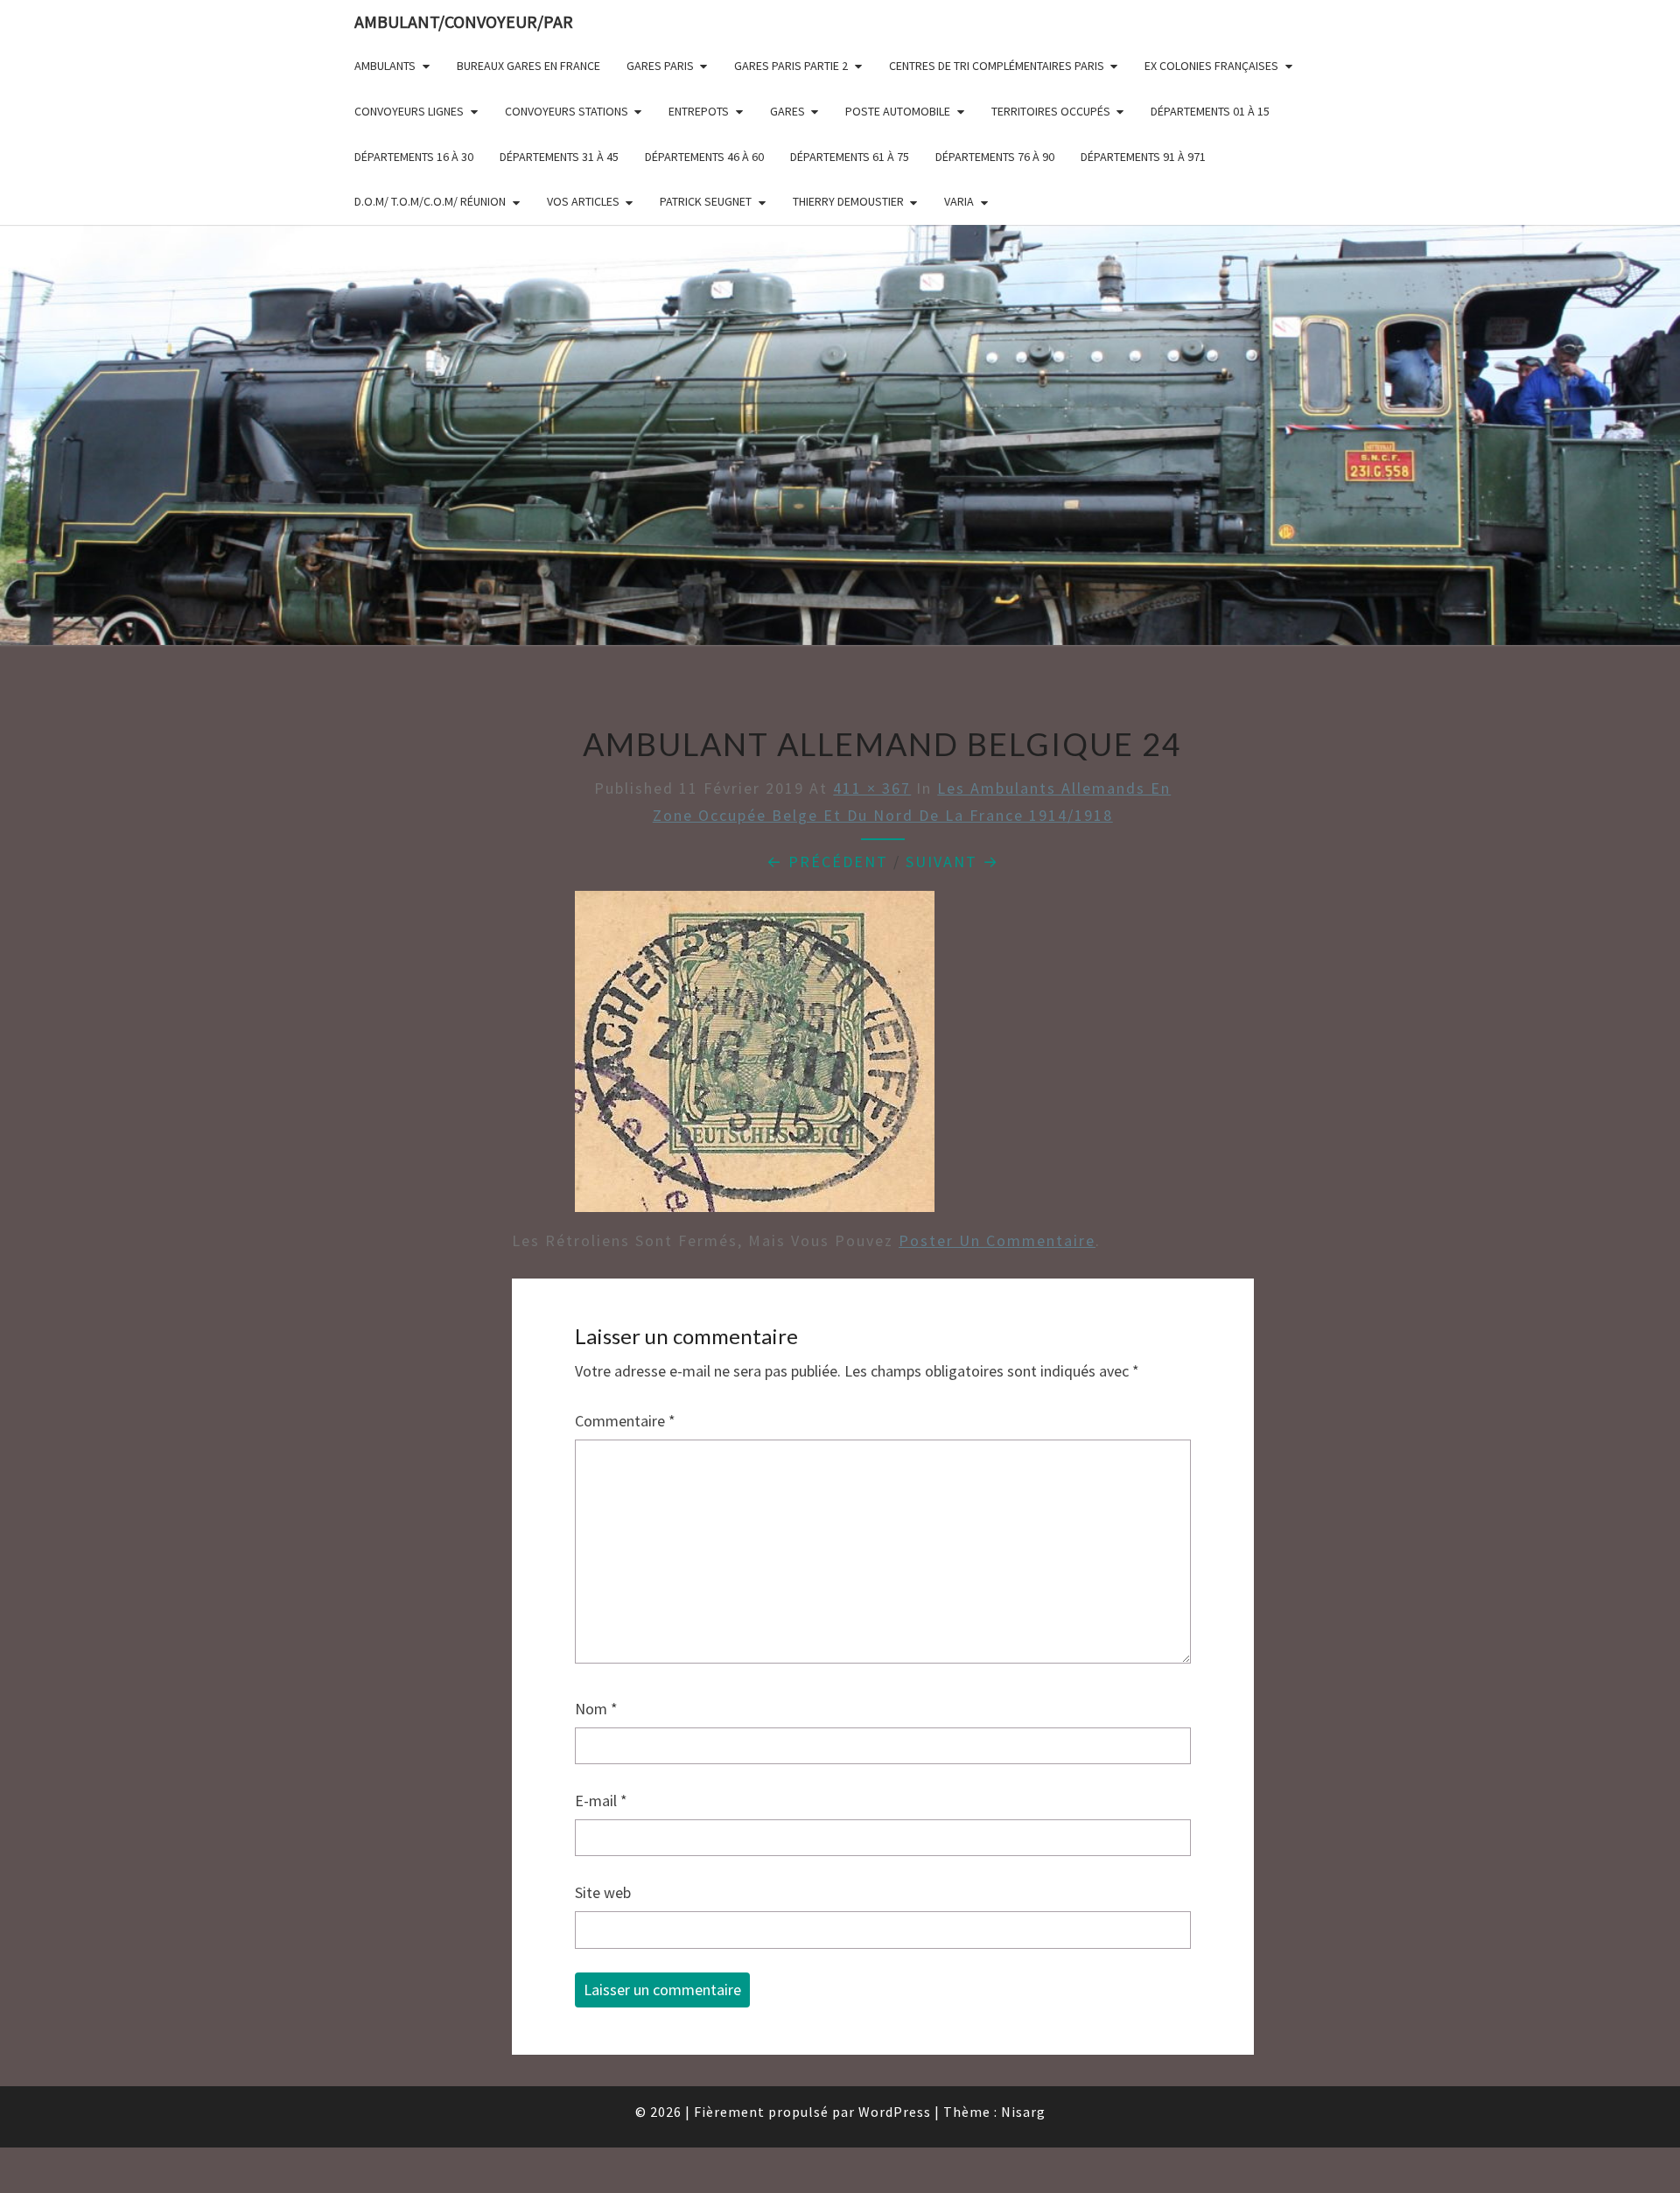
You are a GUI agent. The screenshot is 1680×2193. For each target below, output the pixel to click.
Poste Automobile (898, 111)
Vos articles (583, 201)
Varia (959, 201)
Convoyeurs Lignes (409, 111)
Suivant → (952, 862)
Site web (603, 1892)
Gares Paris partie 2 (791, 66)
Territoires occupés (1051, 111)
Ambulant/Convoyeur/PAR (464, 21)
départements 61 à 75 (850, 157)
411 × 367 (872, 788)
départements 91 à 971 (1143, 157)
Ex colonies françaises (1211, 66)
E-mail (601, 1801)
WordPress (895, 2112)
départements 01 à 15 (1210, 111)
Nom (596, 1709)
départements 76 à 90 (995, 157)
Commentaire (625, 1421)
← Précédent (827, 862)
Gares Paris (660, 66)
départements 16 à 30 (414, 157)
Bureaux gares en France (528, 66)
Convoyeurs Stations (567, 111)
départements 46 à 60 (704, 157)
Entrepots (699, 111)
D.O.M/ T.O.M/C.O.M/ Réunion (430, 201)
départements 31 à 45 (559, 157)
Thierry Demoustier (848, 201)
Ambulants (385, 66)
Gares (787, 111)
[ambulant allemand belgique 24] (755, 1058)
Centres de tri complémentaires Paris (997, 66)
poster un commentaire (997, 1240)
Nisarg (1023, 2112)
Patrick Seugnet (706, 201)
